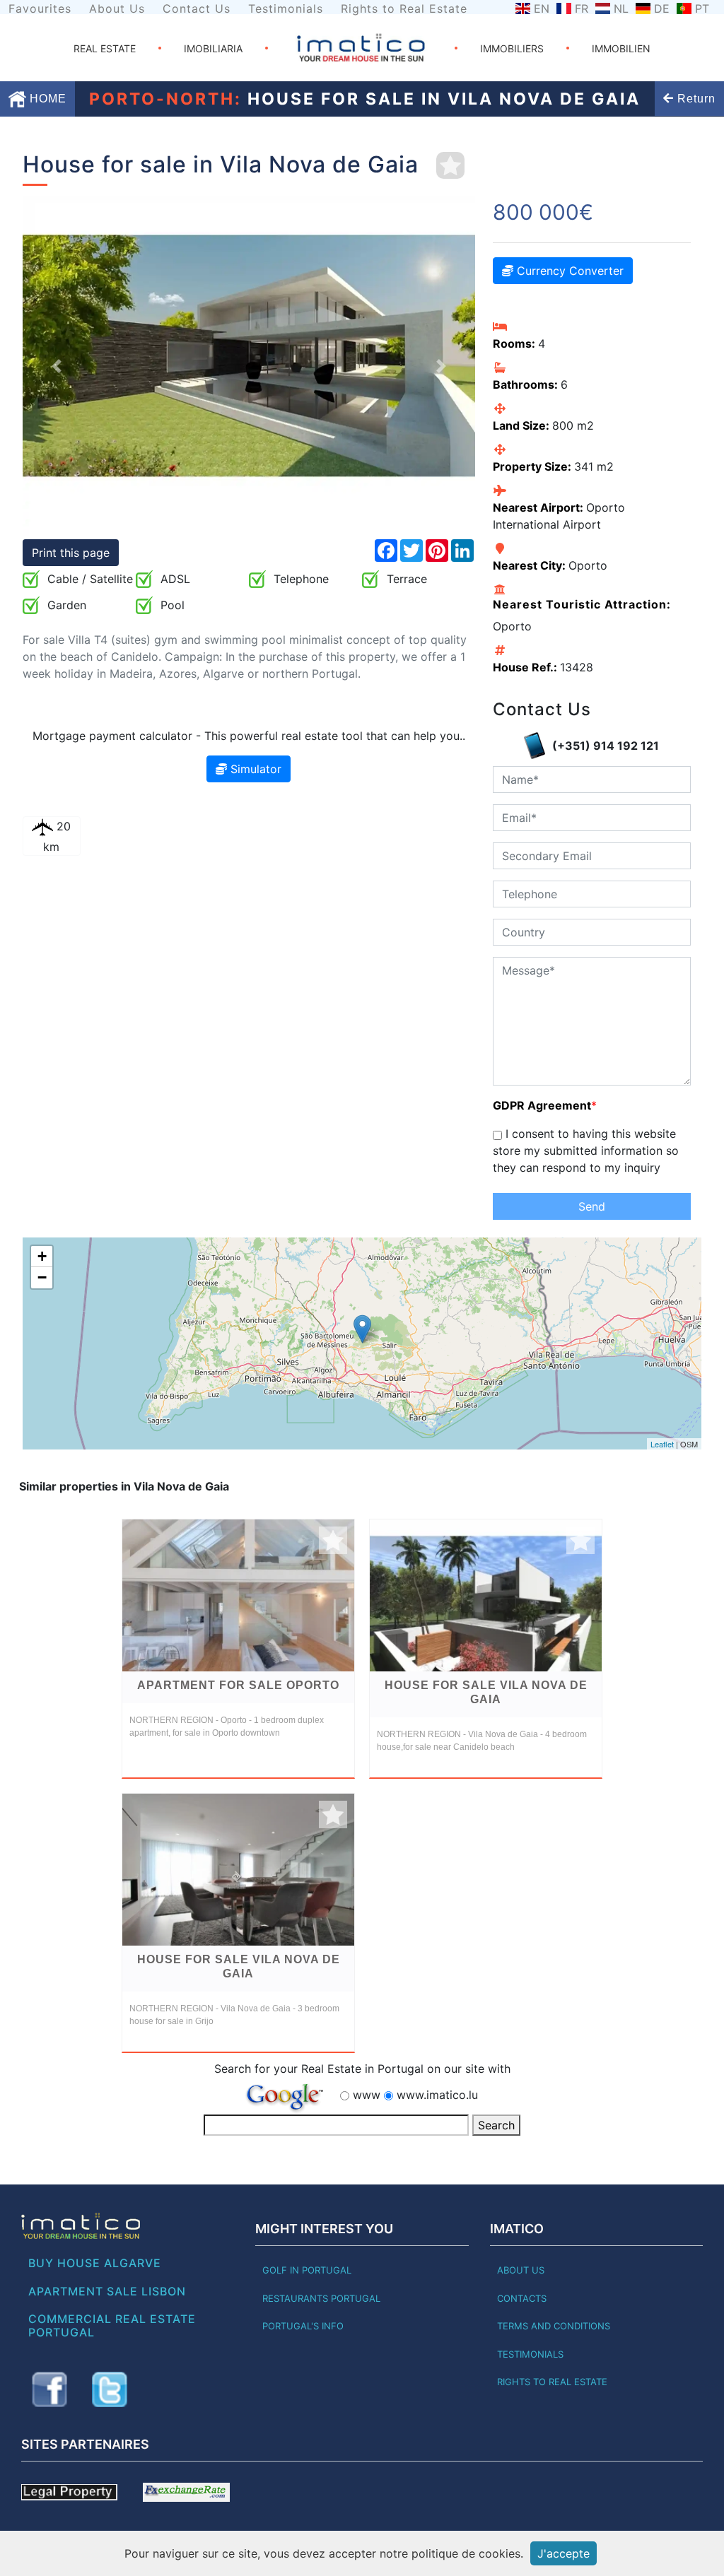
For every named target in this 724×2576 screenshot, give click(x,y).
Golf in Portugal (307, 2270)
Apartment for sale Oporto (238, 1685)
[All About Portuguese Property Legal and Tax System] (69, 2491)
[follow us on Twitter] (110, 2389)
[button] (57, 366)
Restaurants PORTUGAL (321, 2298)
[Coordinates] (362, 1329)
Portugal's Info (303, 2326)
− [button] (42, 1277)
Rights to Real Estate (404, 8)
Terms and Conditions (554, 2326)
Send (592, 1206)
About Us (117, 8)
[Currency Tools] (186, 2491)
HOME (46, 99)
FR (582, 8)
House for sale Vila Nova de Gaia (486, 1692)
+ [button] (42, 1256)
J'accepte (564, 2553)
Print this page (71, 553)
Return (695, 99)
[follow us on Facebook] (49, 2389)
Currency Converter (568, 271)
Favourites (40, 8)
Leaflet (662, 1444)
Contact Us (197, 8)
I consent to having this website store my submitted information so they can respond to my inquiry (586, 1151)
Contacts (522, 2298)
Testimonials (286, 8)
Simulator (254, 769)
